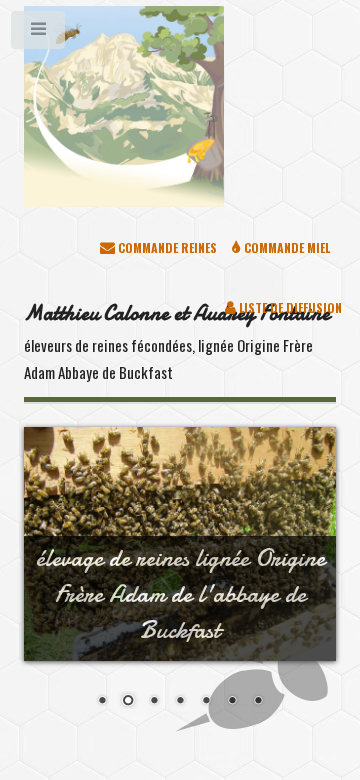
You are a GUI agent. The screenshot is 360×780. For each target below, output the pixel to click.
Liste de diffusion (289, 307)
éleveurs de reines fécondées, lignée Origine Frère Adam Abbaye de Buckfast (177, 341)
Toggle (39, 34)
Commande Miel (285, 247)
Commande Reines (166, 247)
